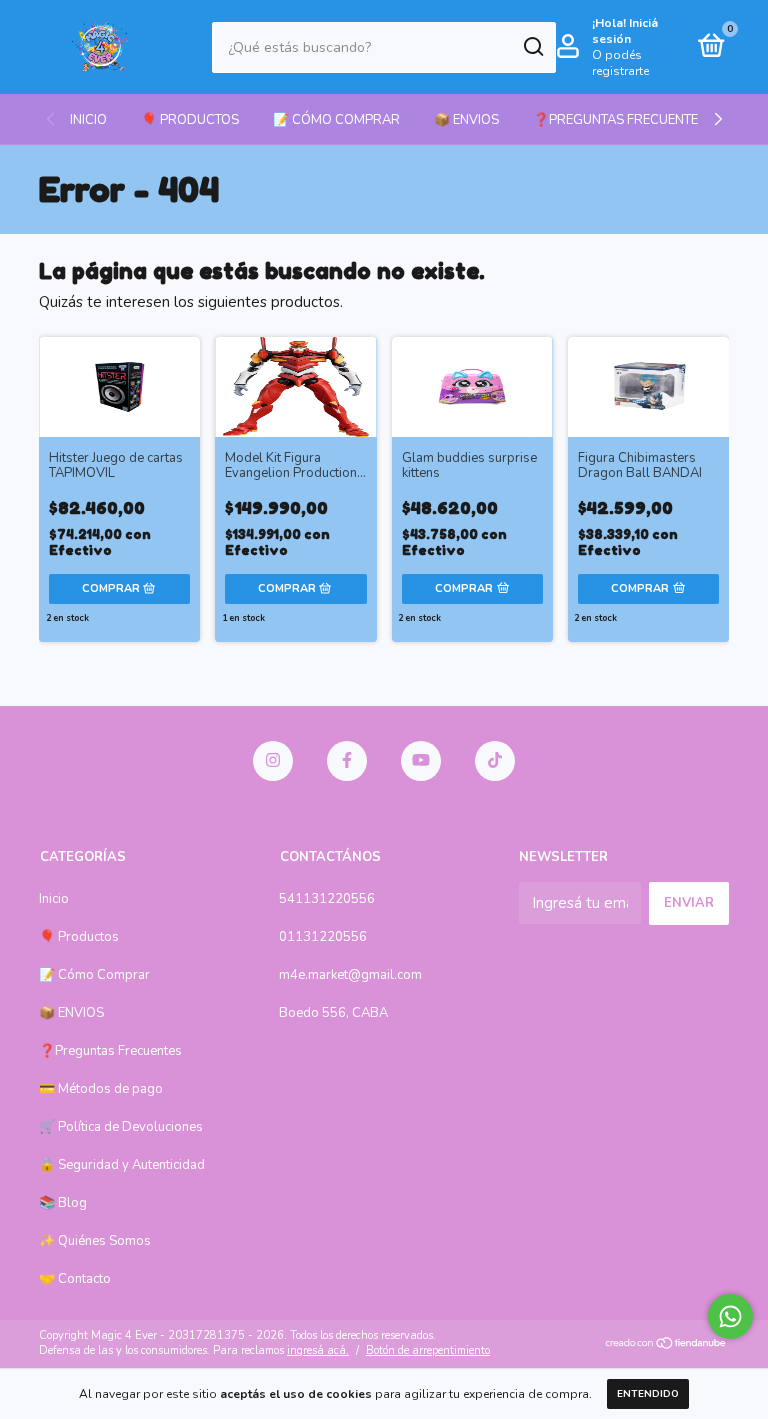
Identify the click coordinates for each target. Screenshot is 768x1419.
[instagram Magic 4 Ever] (273, 761)
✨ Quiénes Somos (95, 1241)
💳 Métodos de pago (101, 1089)
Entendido (648, 1394)
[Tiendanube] (666, 1345)
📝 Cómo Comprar (336, 120)
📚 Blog (63, 1203)
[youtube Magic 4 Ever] (421, 761)
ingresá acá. (318, 1350)
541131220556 (327, 899)
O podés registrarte (620, 63)
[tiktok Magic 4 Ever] (495, 761)
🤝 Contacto (75, 1279)
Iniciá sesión (625, 31)
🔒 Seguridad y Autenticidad (122, 1165)
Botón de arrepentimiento (428, 1350)
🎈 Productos (190, 120)
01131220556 (323, 937)
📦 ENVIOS (466, 120)
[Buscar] (532, 47)
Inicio (88, 120)
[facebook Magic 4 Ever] (347, 761)
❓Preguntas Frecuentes (619, 120)
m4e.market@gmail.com (350, 975)
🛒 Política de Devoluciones (121, 1127)
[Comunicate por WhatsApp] (730, 1316)
